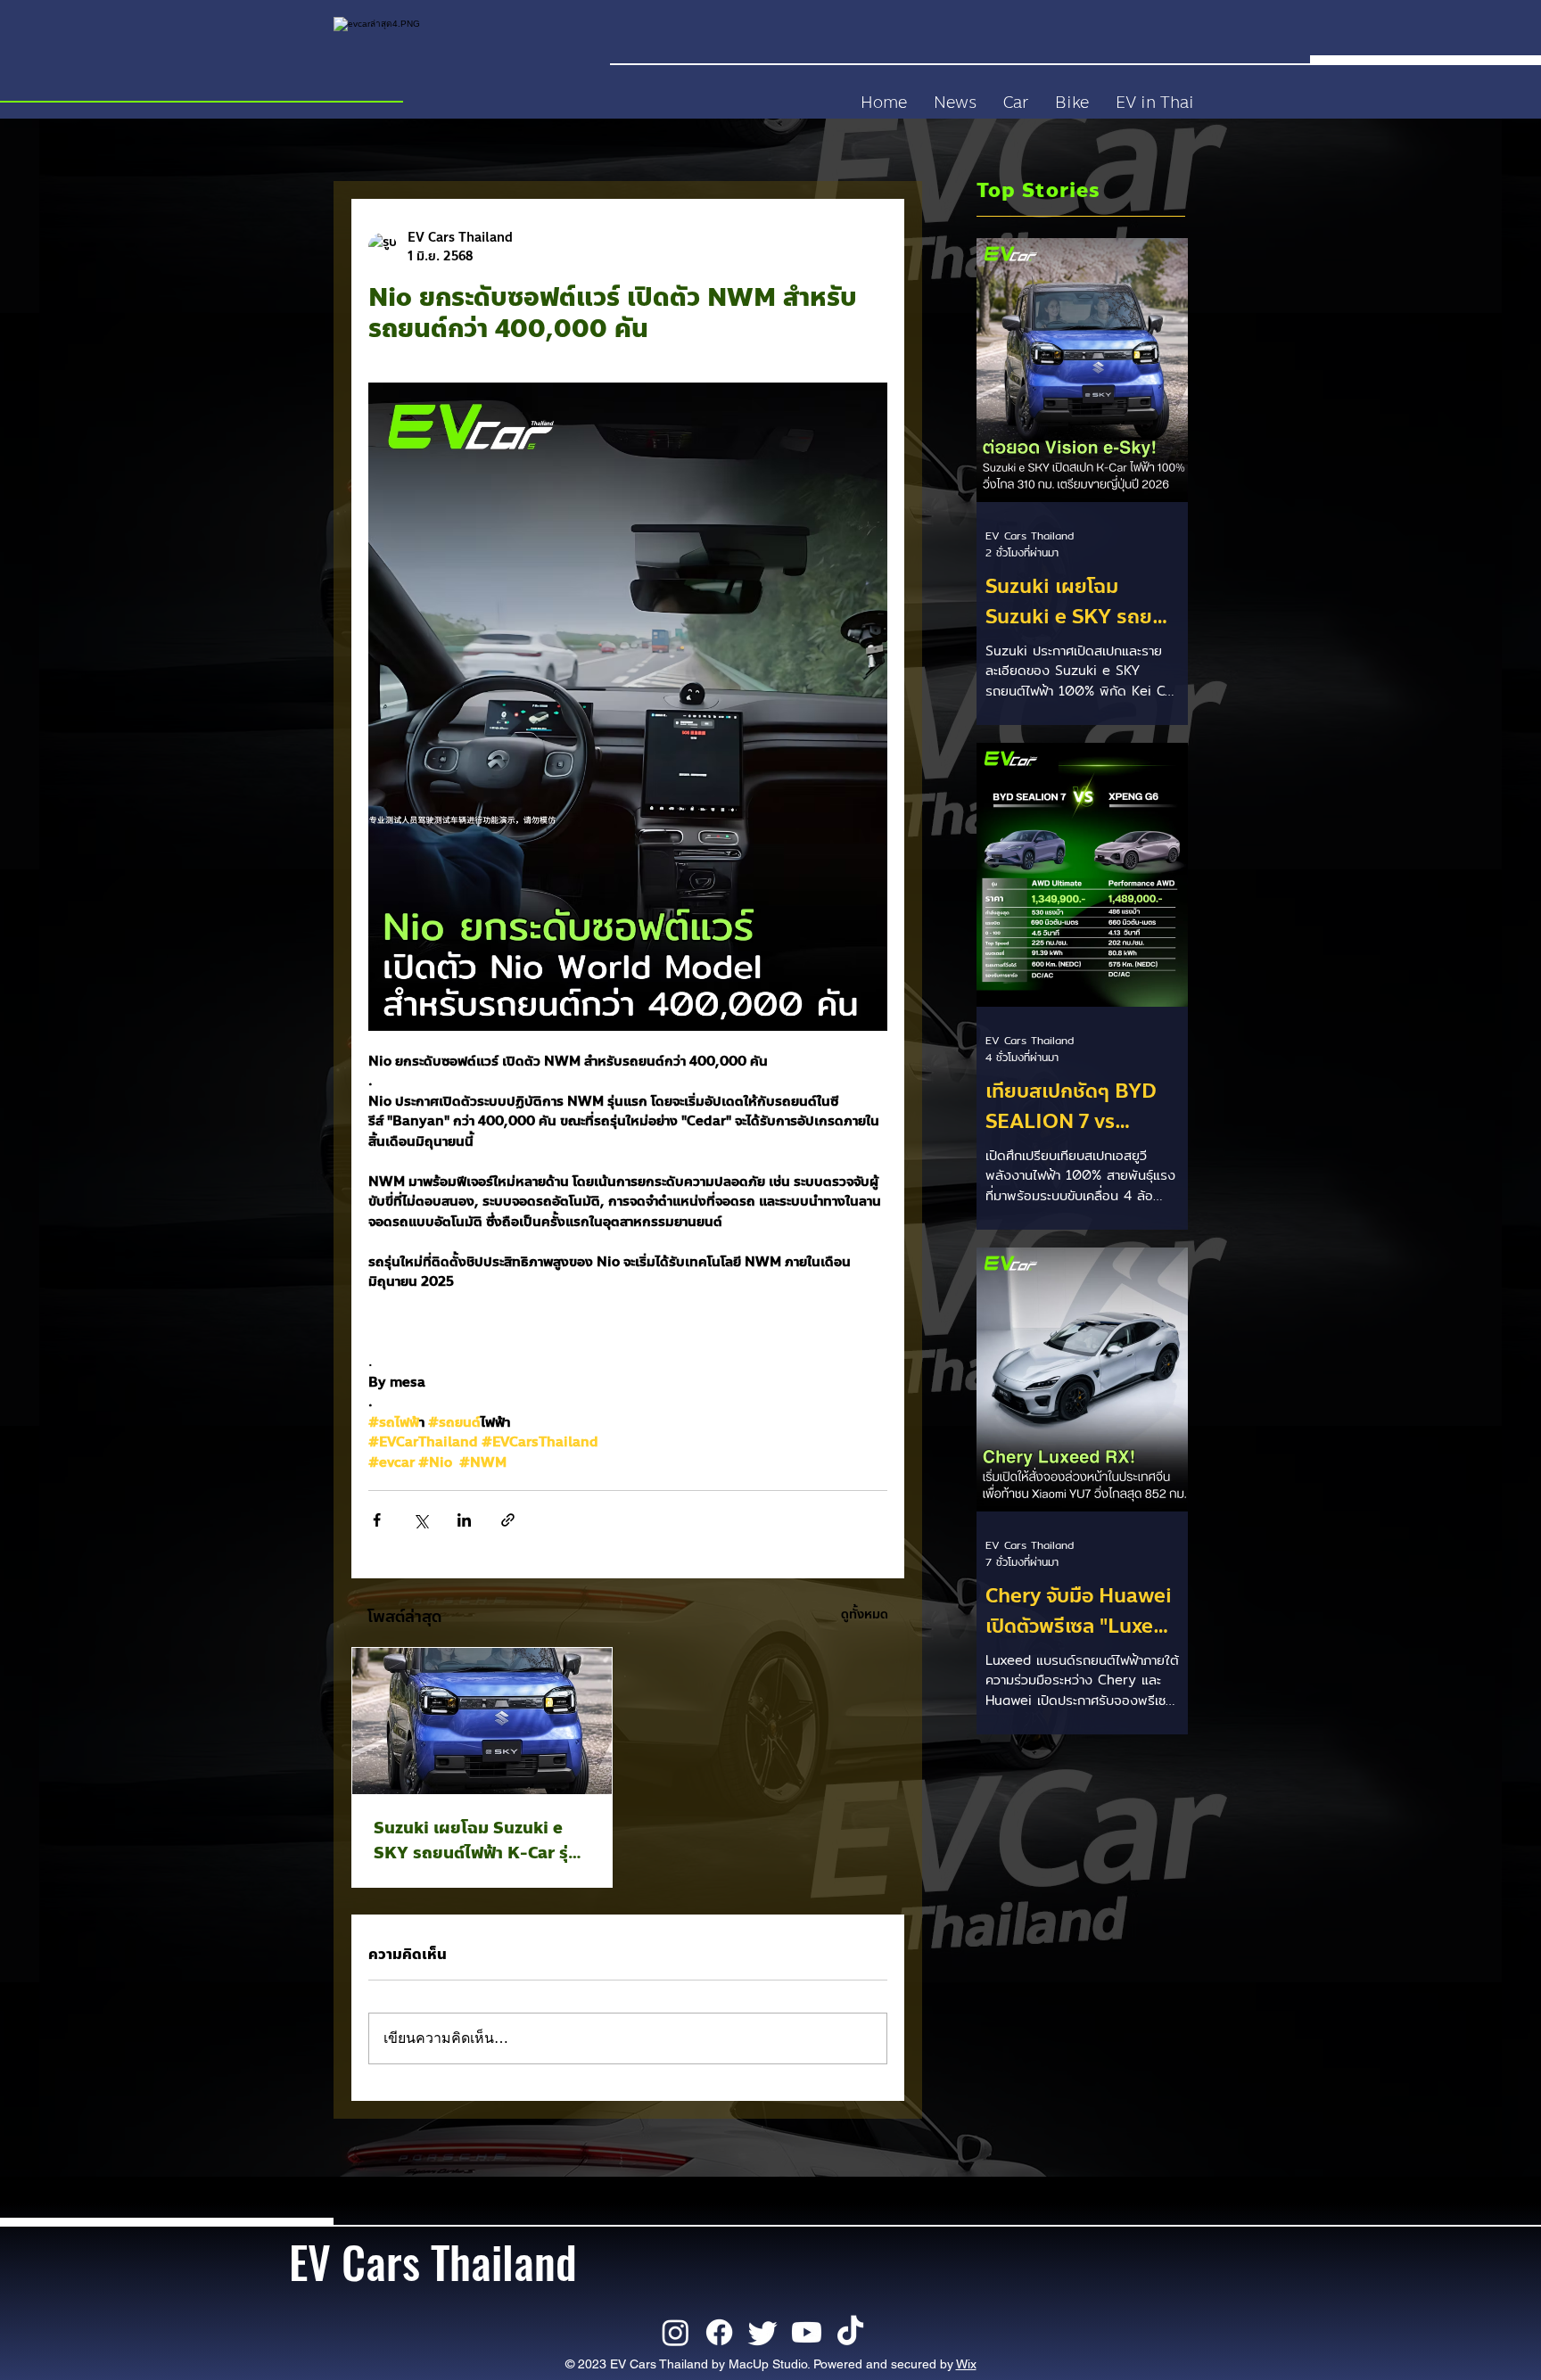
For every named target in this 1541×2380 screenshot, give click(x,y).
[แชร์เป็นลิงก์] (508, 1520)
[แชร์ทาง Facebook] (377, 1520)
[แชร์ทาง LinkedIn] (464, 1520)
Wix (966, 2364)
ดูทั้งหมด (865, 1614)
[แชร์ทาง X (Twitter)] (420, 1520)
